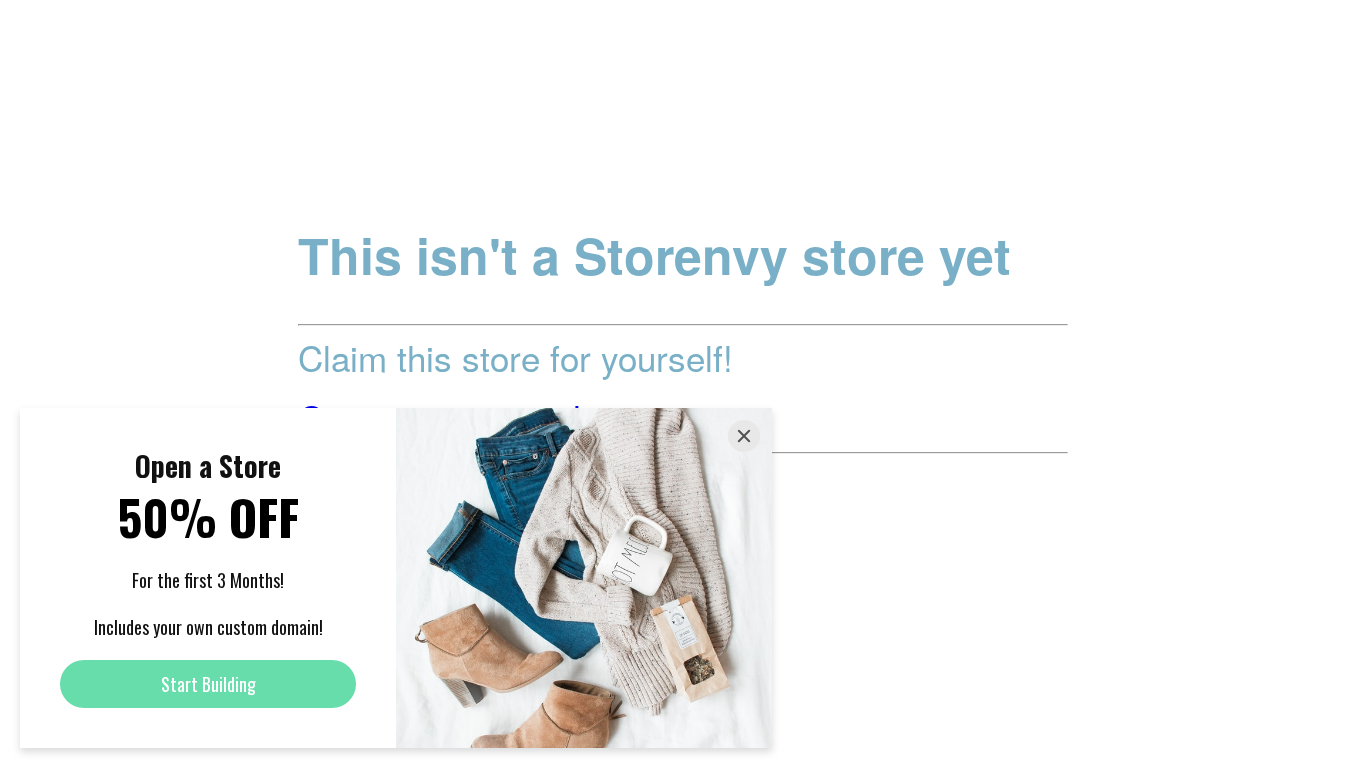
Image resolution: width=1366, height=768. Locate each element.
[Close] (744, 436)
